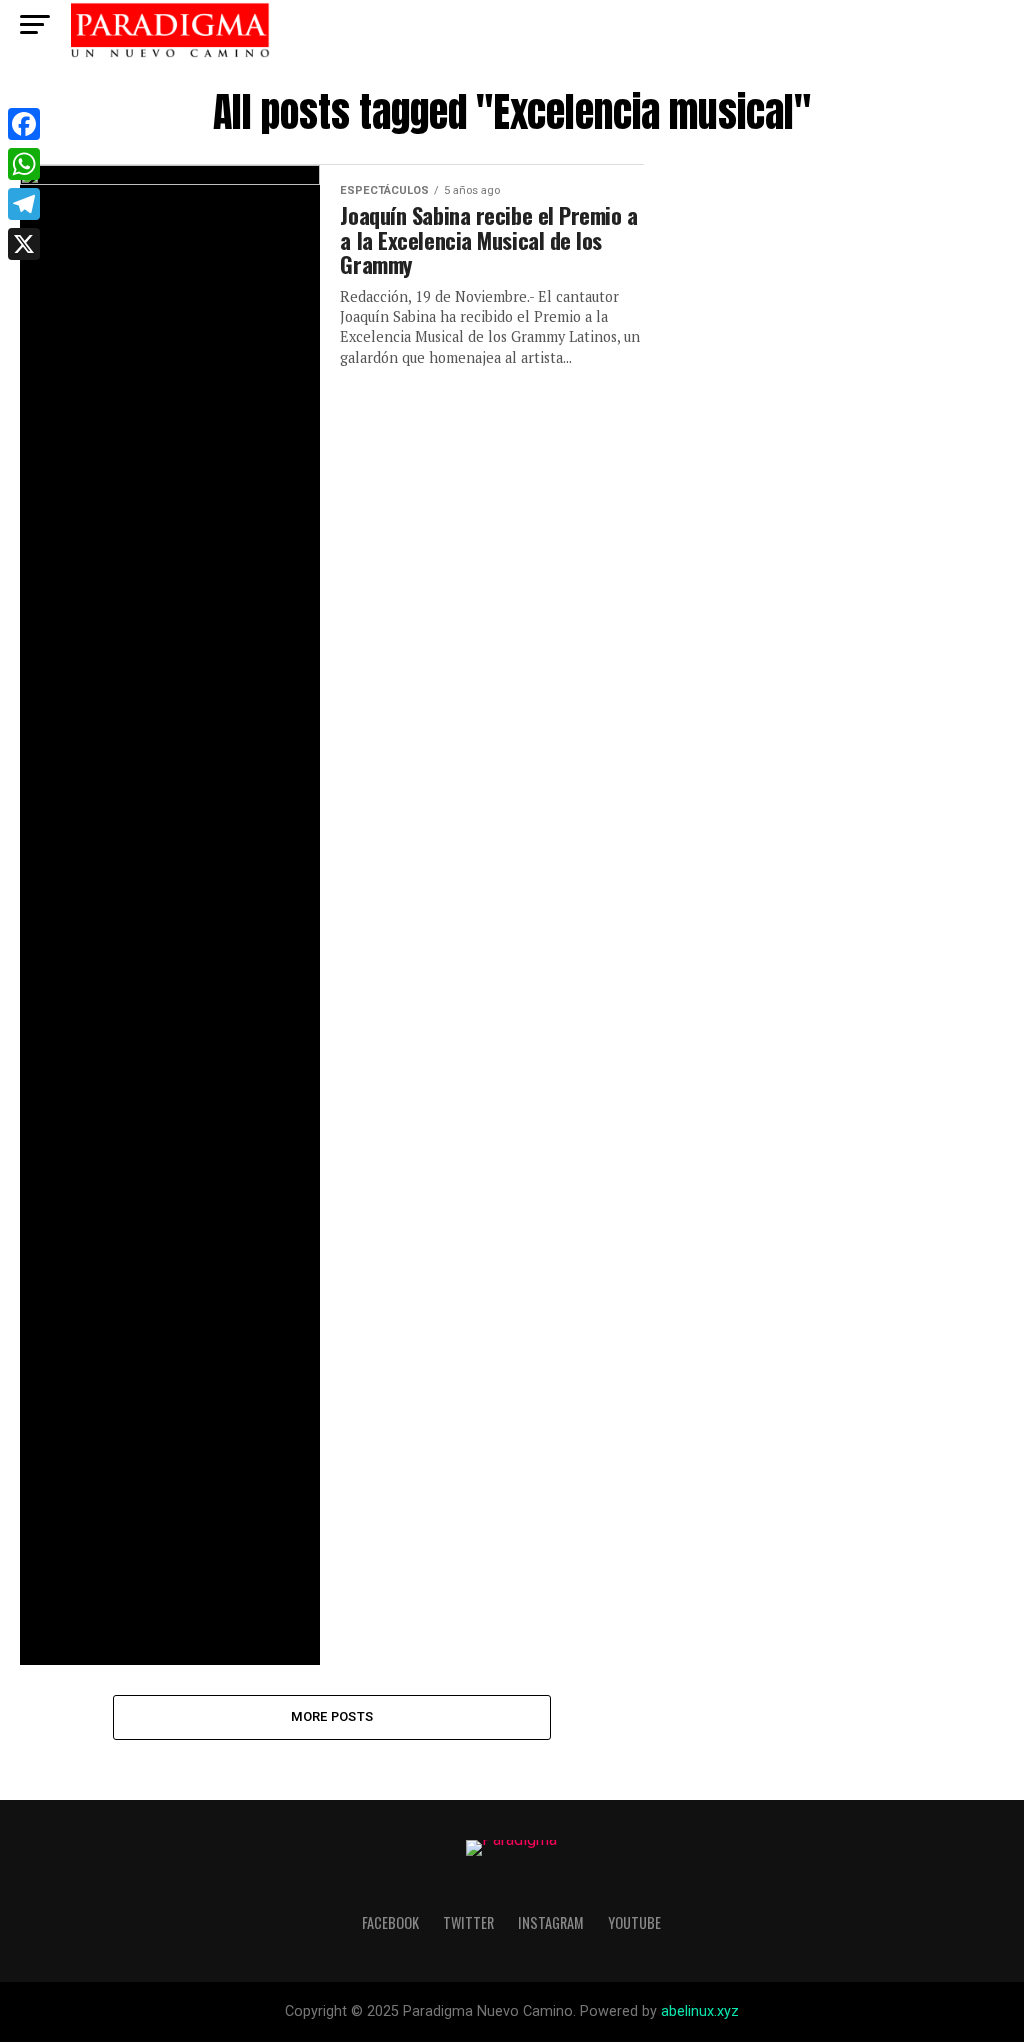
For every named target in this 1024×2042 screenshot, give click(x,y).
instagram (551, 1922)
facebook (390, 1922)
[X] (24, 244)
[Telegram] (24, 204)
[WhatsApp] (24, 164)
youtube (634, 1922)
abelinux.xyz (700, 2011)
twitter (468, 1922)
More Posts (332, 1716)
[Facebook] (24, 124)
